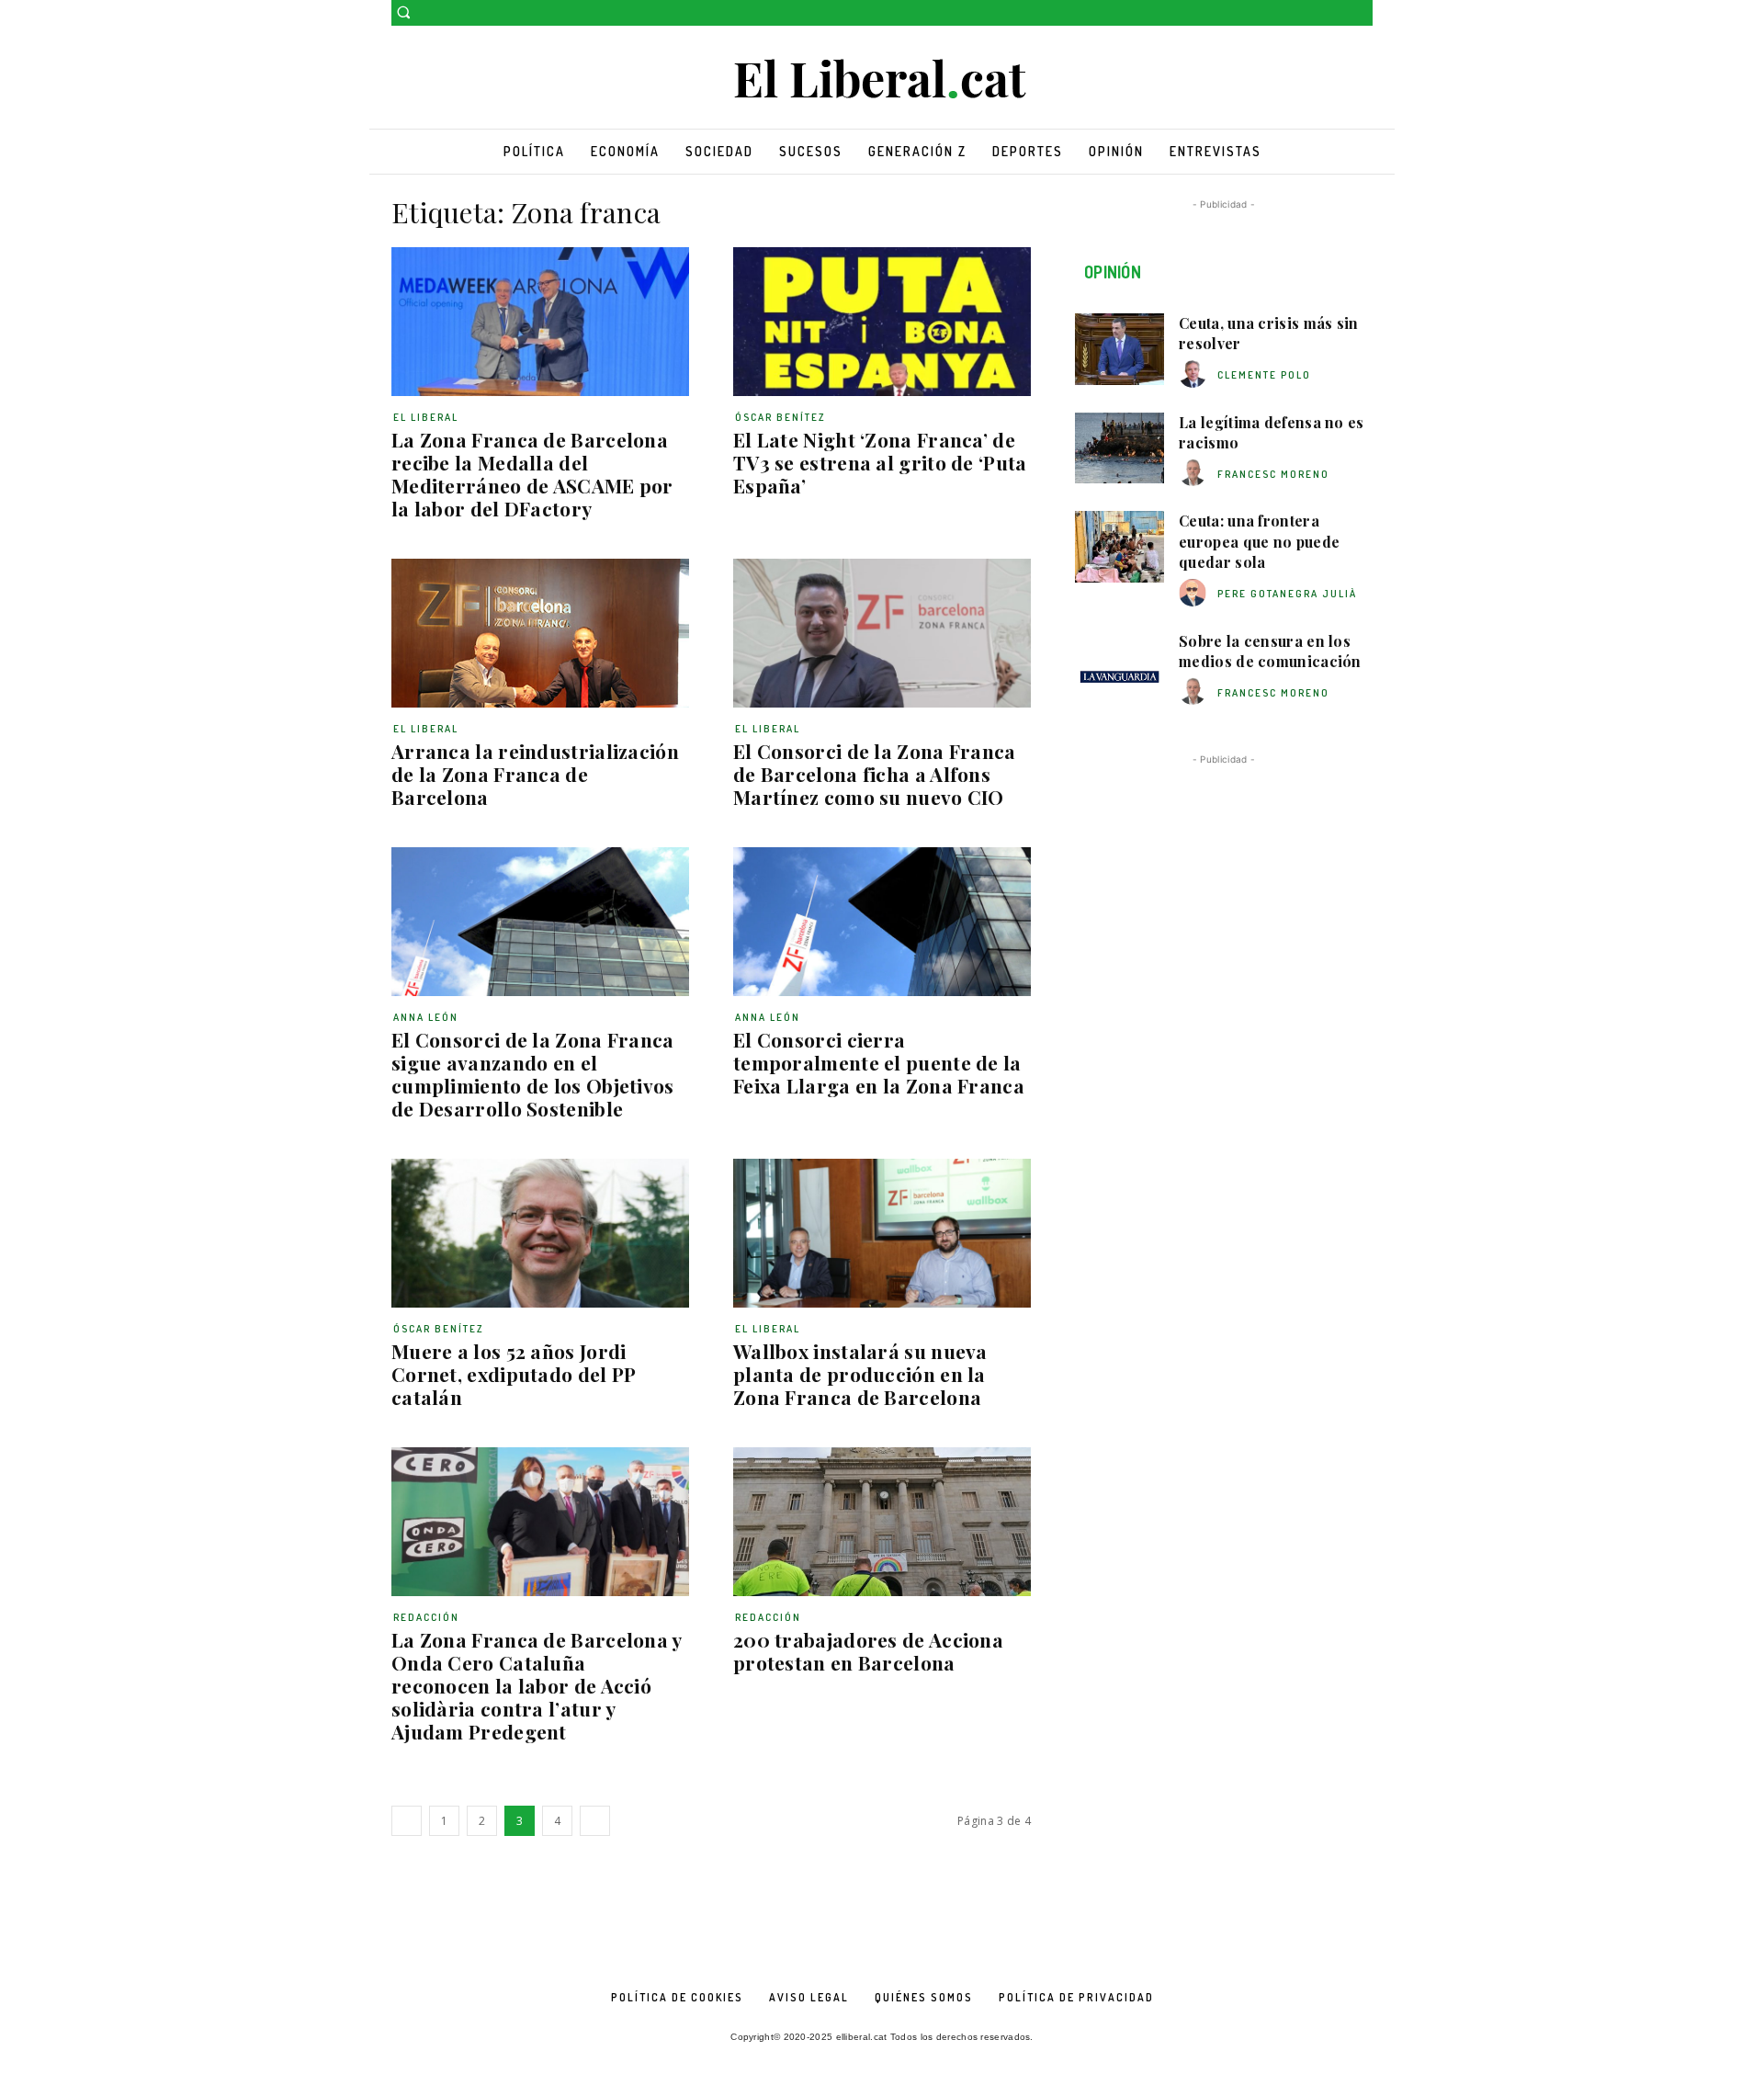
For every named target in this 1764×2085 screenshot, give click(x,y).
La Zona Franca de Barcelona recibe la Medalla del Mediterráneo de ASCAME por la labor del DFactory (532, 474)
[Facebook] (1336, 13)
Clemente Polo (1264, 375)
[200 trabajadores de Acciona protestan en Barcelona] (882, 1522)
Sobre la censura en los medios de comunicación (1270, 651)
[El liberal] (882, 79)
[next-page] (595, 1821)
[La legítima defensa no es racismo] (1119, 448)
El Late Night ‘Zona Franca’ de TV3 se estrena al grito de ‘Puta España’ (880, 462)
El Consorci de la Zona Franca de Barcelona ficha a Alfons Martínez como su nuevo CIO (875, 774)
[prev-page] (407, 1821)
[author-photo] (1195, 374)
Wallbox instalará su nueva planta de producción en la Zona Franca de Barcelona (860, 1374)
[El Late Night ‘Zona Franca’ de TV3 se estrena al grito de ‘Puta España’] (882, 322)
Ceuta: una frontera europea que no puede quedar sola (1259, 541)
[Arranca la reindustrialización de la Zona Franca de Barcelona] (540, 633)
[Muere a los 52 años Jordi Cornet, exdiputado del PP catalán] (540, 1233)
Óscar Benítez (780, 417)
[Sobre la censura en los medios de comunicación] (1119, 667)
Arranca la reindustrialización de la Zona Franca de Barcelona (535, 774)
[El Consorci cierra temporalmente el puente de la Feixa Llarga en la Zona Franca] (882, 922)
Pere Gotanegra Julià (1287, 594)
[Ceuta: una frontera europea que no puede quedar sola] (1119, 547)
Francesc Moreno (1273, 474)
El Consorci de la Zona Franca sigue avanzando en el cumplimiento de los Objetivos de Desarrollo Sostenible (533, 1074)
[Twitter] (1362, 13)
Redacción (426, 1617)
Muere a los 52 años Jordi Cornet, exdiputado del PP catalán (514, 1374)
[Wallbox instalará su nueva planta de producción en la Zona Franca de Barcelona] (882, 1233)
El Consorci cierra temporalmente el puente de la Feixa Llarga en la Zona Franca (879, 1062)
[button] (403, 12)
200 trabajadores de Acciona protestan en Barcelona (868, 1651)
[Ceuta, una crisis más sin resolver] (1119, 349)
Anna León (426, 1017)
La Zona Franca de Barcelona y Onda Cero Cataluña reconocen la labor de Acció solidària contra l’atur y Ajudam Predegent (537, 1685)
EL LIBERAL (426, 417)
